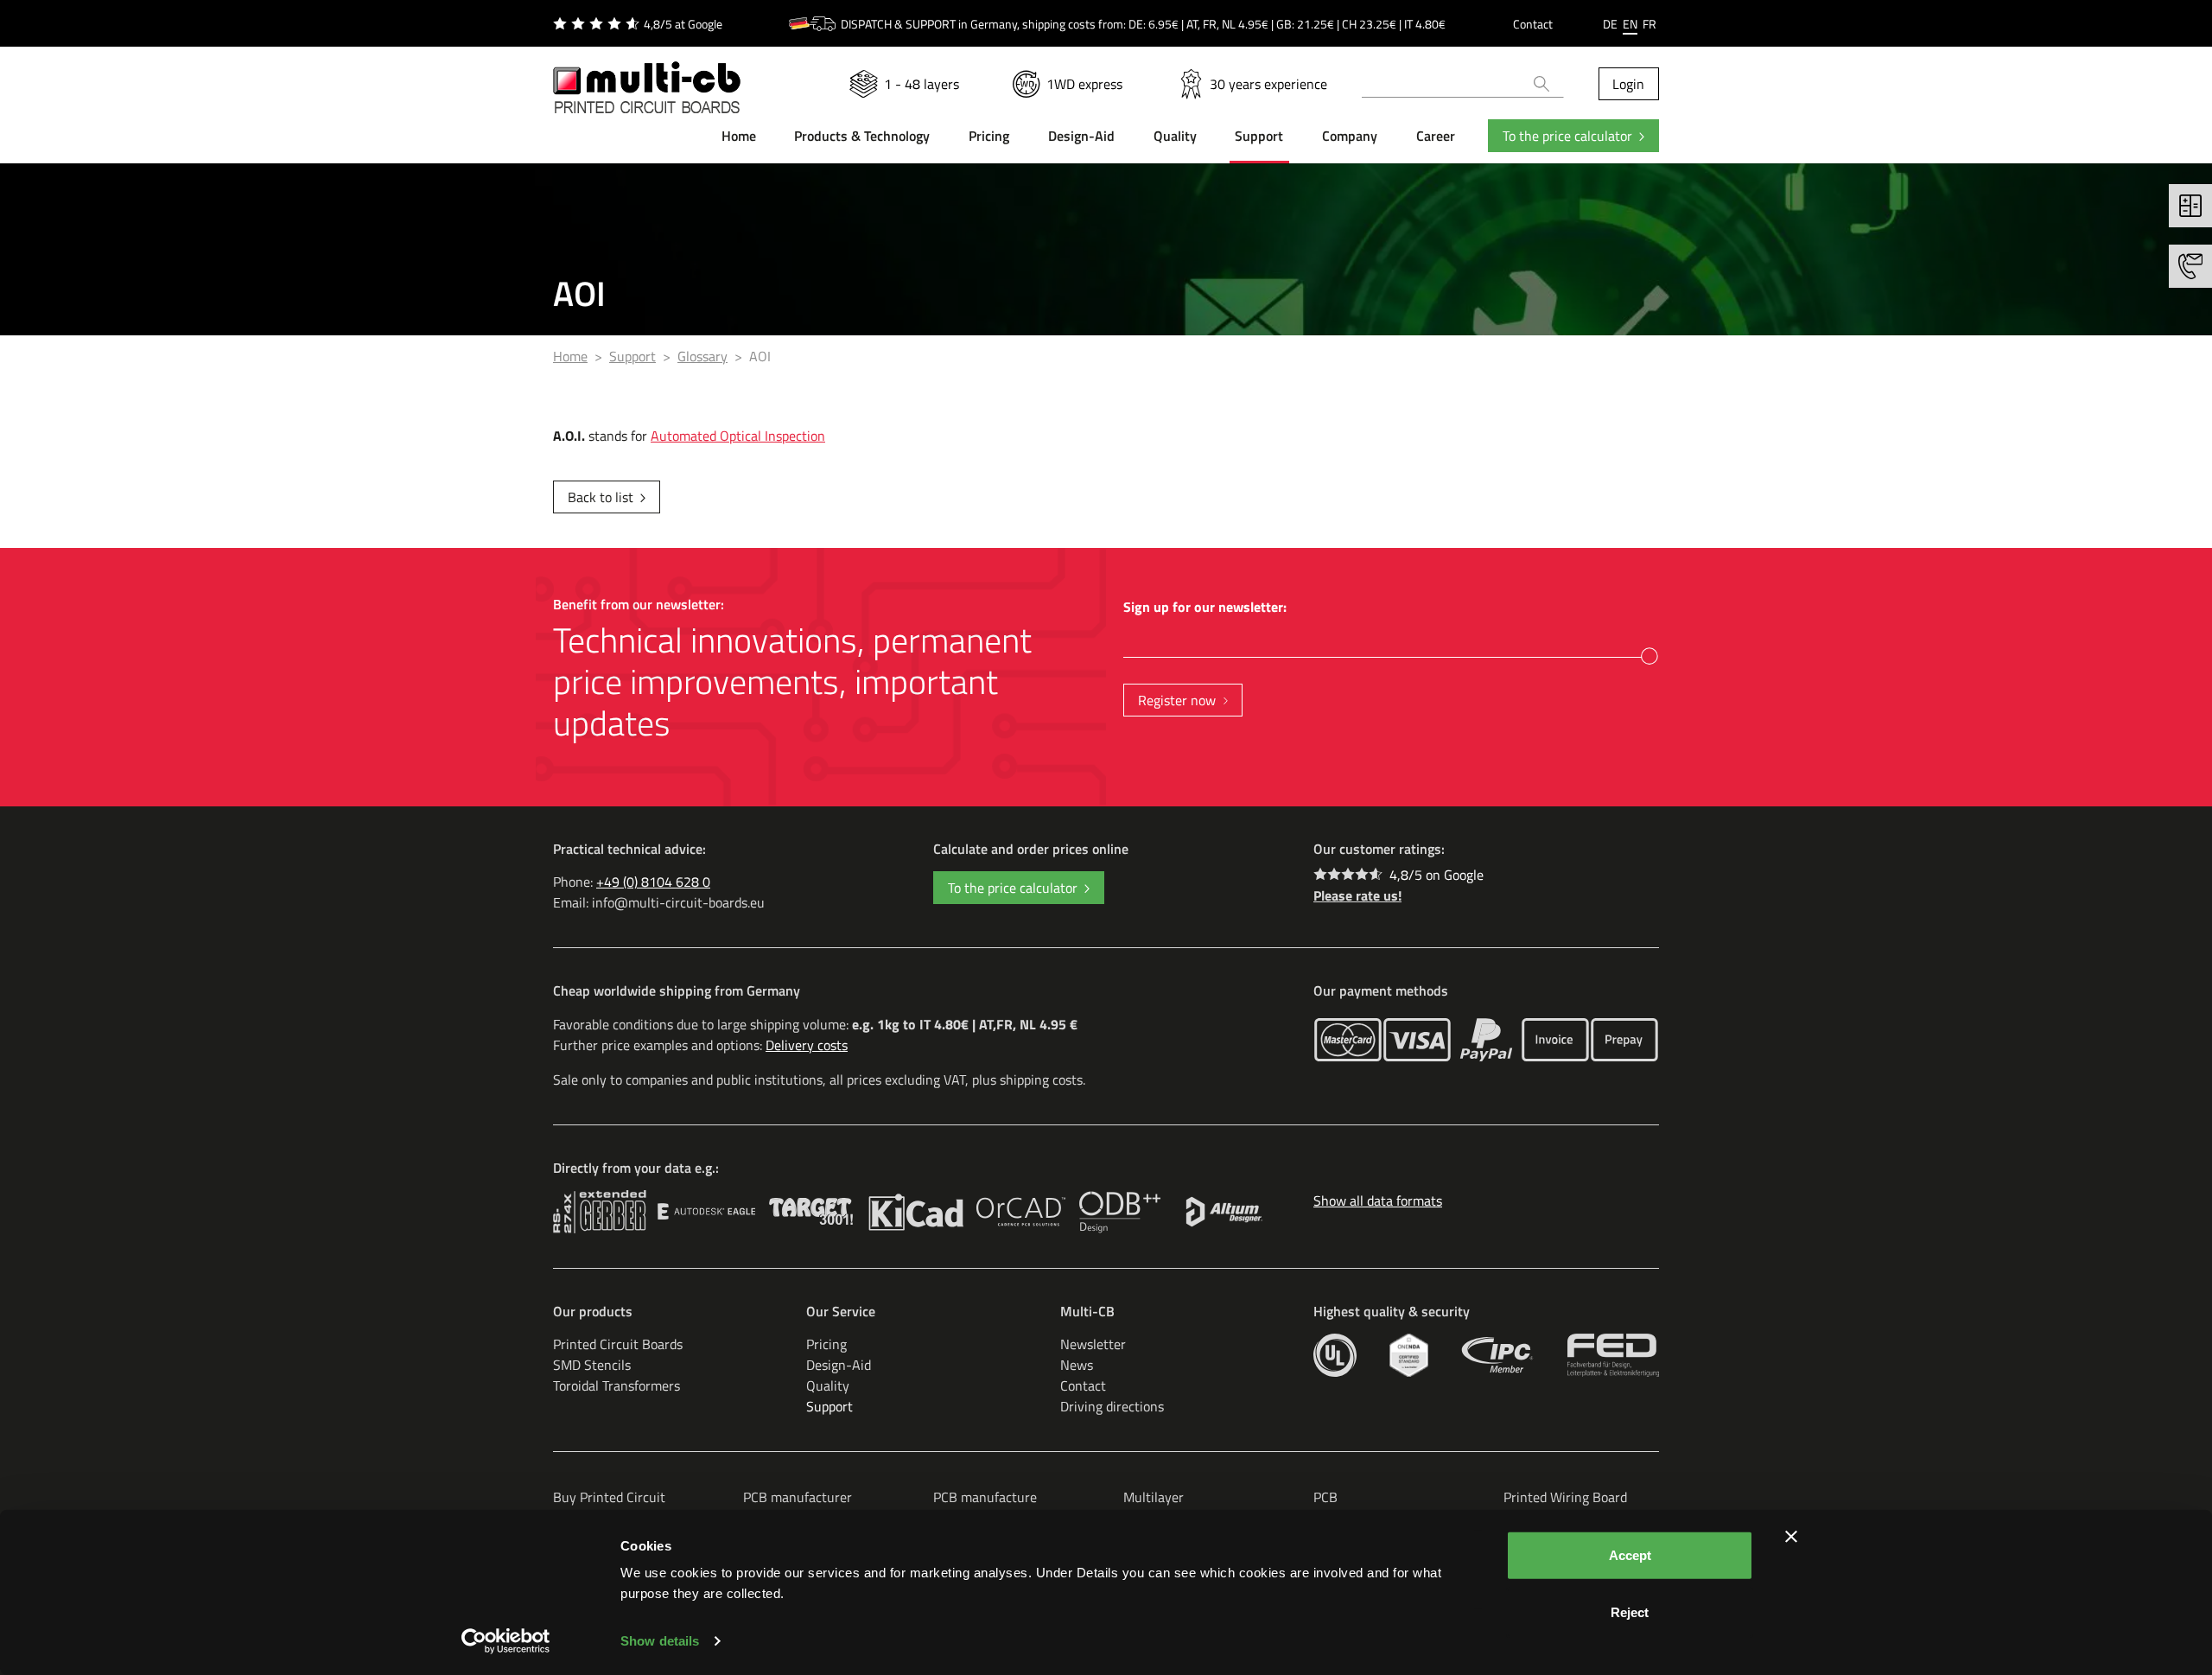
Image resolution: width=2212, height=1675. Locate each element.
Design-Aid (839, 1365)
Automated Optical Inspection (738, 436)
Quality (828, 1385)
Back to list (601, 497)
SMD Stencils (592, 1365)
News (1077, 1365)
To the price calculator (1567, 136)
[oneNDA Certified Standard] (1409, 1355)
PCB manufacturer (798, 1497)
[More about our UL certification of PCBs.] (1335, 1355)
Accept (1630, 1555)
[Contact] (2190, 266)
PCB (1325, 1497)
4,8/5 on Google (1437, 875)
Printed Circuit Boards (618, 1344)
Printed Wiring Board (1565, 1497)
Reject (1630, 1611)
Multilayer (1154, 1497)
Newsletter (1093, 1344)
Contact (1533, 24)
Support (829, 1406)
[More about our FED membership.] (1613, 1355)
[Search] (1542, 84)
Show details (660, 1641)
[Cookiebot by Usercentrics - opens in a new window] (506, 1641)
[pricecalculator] (2190, 206)
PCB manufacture (985, 1497)
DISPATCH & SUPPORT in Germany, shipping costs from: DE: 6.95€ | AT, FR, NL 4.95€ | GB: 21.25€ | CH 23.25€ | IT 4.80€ (1143, 24)
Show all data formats (1378, 1201)
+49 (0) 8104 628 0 (653, 882)
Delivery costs (807, 1045)
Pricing (826, 1344)
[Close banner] (1791, 1537)
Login (1628, 84)
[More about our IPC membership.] (1498, 1355)
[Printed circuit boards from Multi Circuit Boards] (647, 77)
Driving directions (1112, 1406)
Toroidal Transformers (617, 1385)
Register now (1177, 700)
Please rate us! (1357, 895)
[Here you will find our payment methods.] (1348, 1040)
